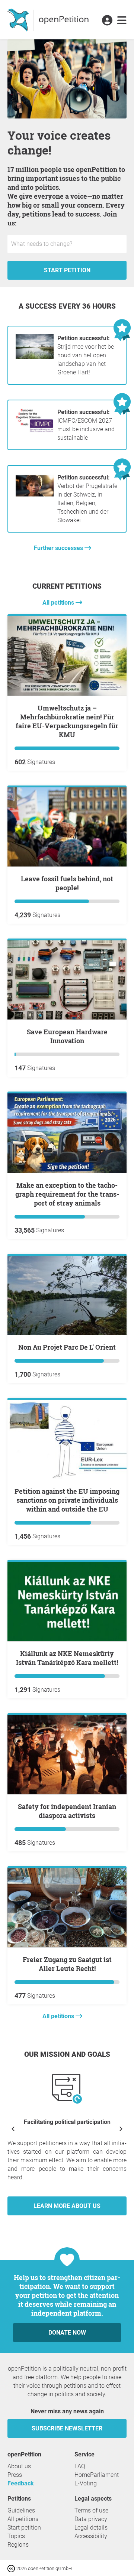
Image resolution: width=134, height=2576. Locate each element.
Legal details (91, 2528)
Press (15, 2475)
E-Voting (86, 2483)
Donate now (67, 2333)
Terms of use (91, 2510)
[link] (122, 21)
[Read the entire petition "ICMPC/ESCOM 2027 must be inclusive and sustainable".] (35, 431)
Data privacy (91, 2519)
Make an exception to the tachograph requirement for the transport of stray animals (67, 1194)
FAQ (80, 2466)
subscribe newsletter (67, 2428)
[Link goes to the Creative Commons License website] (12, 2568)
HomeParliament (97, 2475)
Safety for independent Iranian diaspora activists (67, 1811)
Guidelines (21, 2510)
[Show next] (121, 2128)
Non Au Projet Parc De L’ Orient (67, 1347)
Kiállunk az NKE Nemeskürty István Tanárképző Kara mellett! (67, 1658)
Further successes (59, 548)
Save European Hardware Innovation (67, 1036)
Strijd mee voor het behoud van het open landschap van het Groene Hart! (87, 355)
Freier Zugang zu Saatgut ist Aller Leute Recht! (67, 1964)
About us (19, 2466)
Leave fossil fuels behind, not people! (67, 883)
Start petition (67, 270)
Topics (16, 2536)
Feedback (21, 2483)
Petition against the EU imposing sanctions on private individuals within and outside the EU (67, 1500)
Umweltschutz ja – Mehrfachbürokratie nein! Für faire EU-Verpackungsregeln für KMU (67, 721)
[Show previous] (13, 2128)
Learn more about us (67, 2206)
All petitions (59, 603)
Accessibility (91, 2536)
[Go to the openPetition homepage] (49, 20)
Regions (18, 2545)
